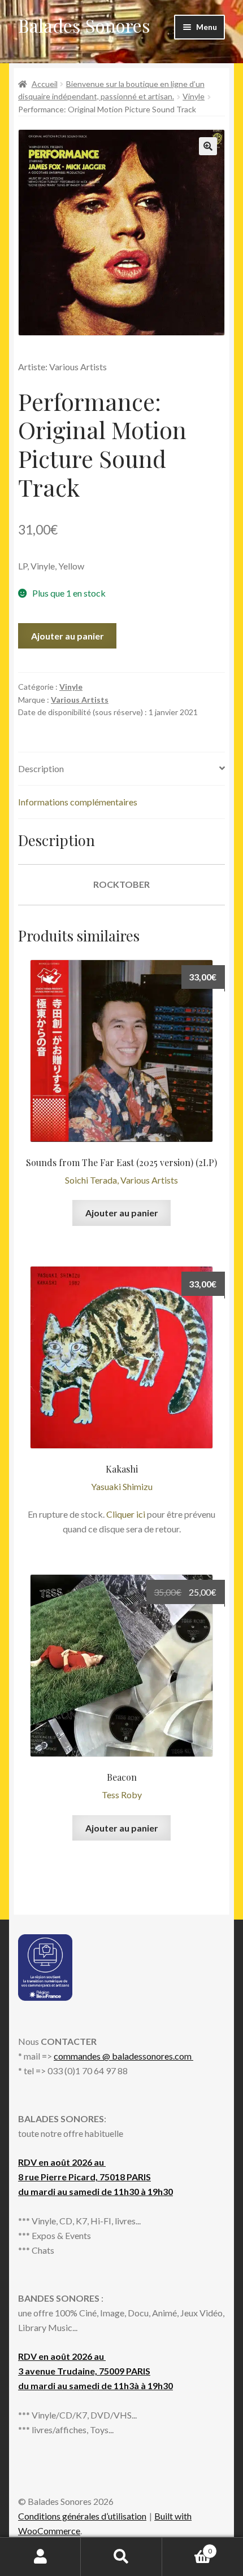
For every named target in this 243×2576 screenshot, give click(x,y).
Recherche (121, 2557)
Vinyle (194, 96)
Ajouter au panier (68, 636)
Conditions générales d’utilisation (82, 2516)
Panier (187, 2547)
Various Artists (80, 700)
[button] (208, 146)
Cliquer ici (126, 1514)
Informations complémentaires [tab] (78, 802)
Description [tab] (41, 768)
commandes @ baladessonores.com (123, 2056)
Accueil (45, 84)
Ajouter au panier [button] (122, 1213)
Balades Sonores (84, 25)
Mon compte (40, 2557)
